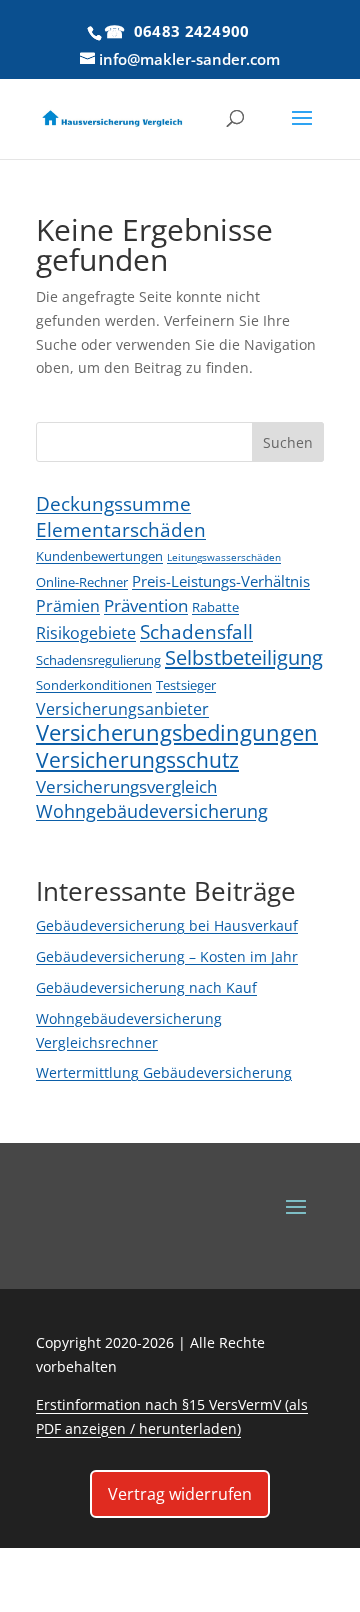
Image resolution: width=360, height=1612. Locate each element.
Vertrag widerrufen (180, 1494)
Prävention (146, 605)
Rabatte (215, 607)
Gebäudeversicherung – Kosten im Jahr (167, 956)
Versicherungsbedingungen (177, 732)
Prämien (68, 606)
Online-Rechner (82, 582)
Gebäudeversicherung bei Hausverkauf (167, 925)
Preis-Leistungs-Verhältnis (221, 581)
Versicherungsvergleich (126, 786)
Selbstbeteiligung (244, 657)
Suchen (288, 442)
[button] (249, 125)
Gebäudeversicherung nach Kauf (146, 987)
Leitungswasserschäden (224, 557)
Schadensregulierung (98, 660)
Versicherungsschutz (137, 759)
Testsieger (186, 685)
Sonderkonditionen (94, 685)
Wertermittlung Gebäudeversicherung (164, 1072)
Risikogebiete (86, 633)
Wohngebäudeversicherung (152, 811)
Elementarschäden (121, 529)
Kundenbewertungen (99, 556)
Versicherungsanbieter (122, 709)
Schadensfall (196, 631)
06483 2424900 (192, 31)
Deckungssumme (113, 503)
